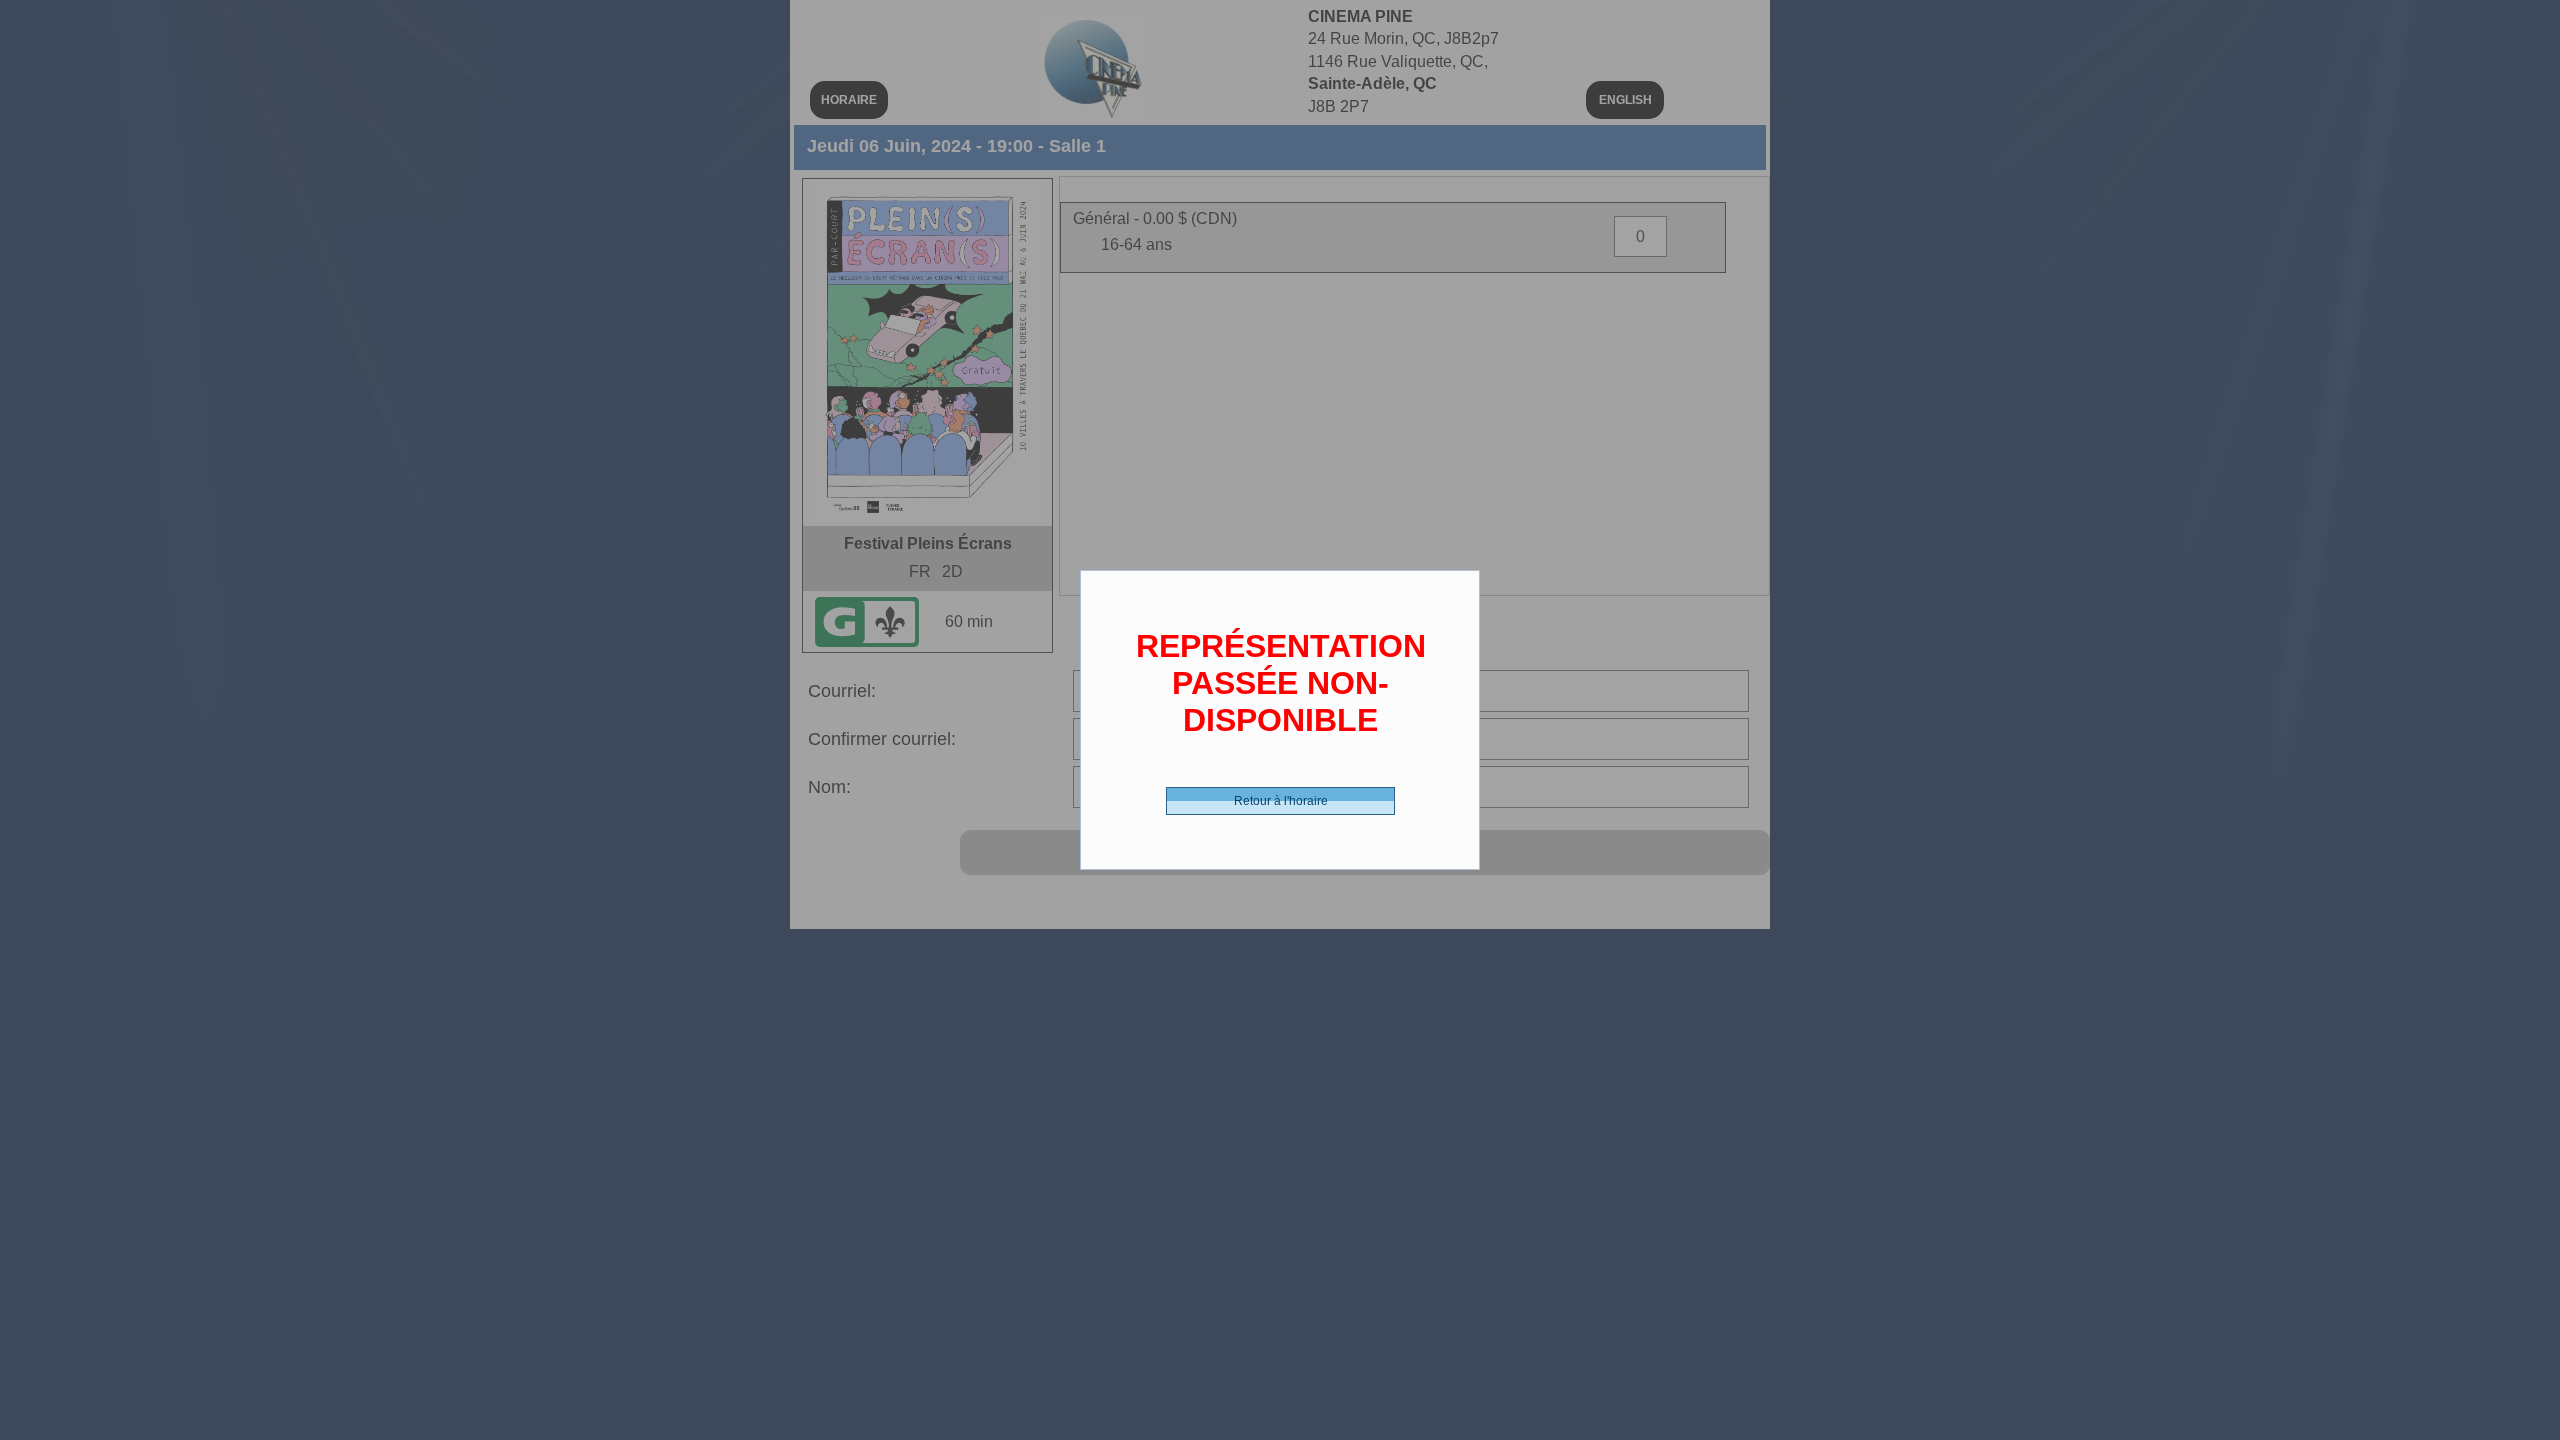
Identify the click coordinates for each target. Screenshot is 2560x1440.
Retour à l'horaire (1281, 801)
